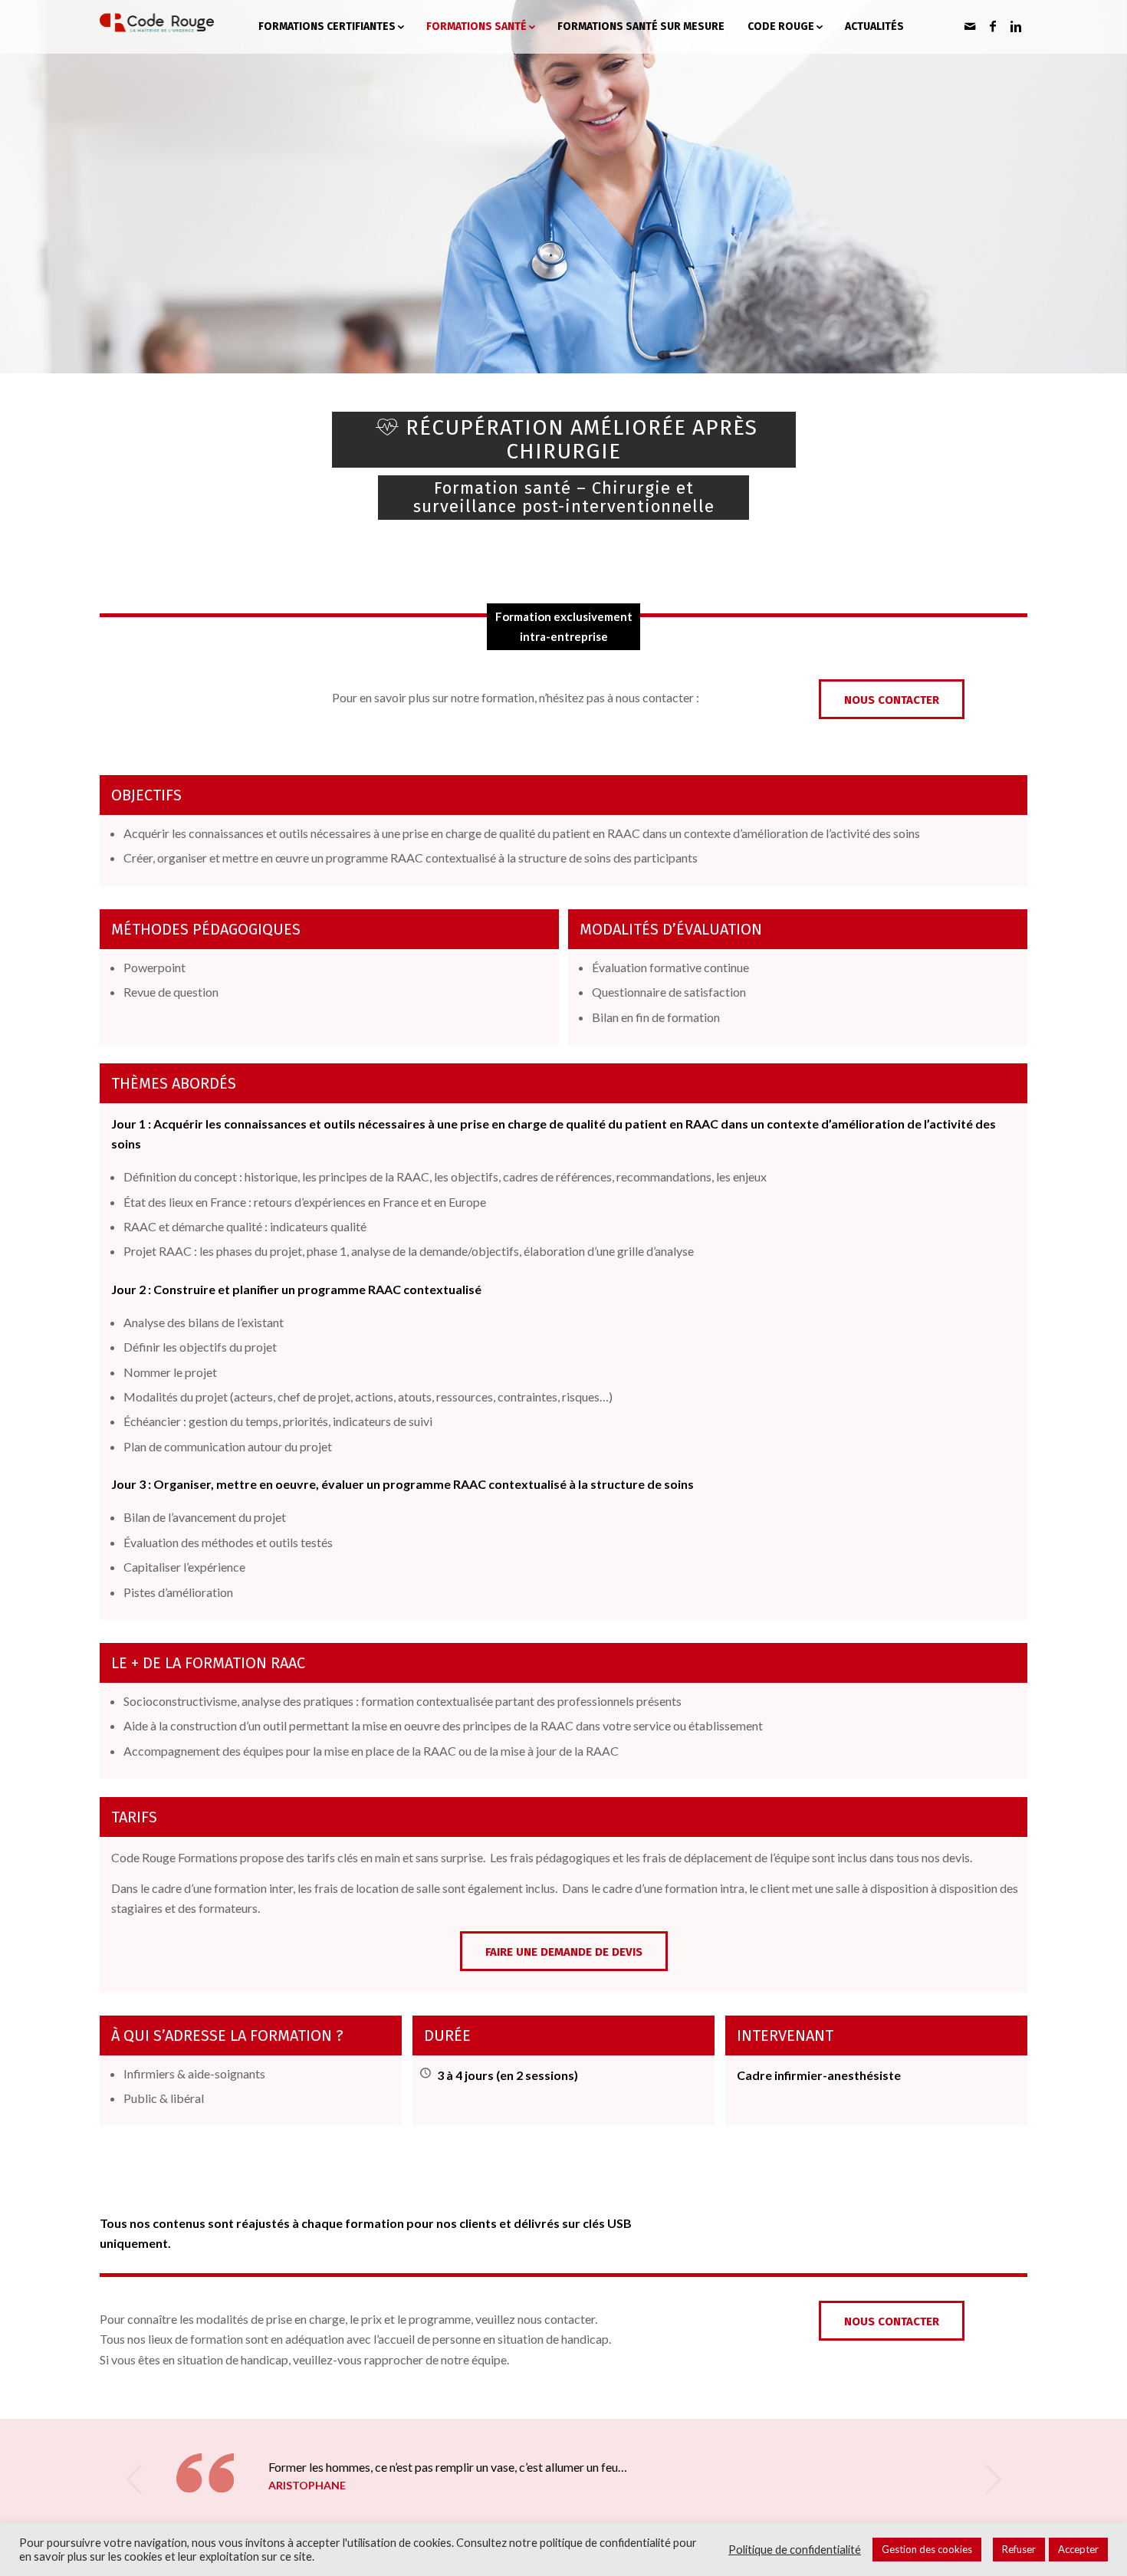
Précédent (134, 2479)
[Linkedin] (1016, 26)
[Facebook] (993, 26)
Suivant (993, 2479)
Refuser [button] (1019, 2549)
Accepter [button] (1078, 2549)
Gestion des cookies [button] (927, 2549)
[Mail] (970, 26)
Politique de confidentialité (795, 2550)
